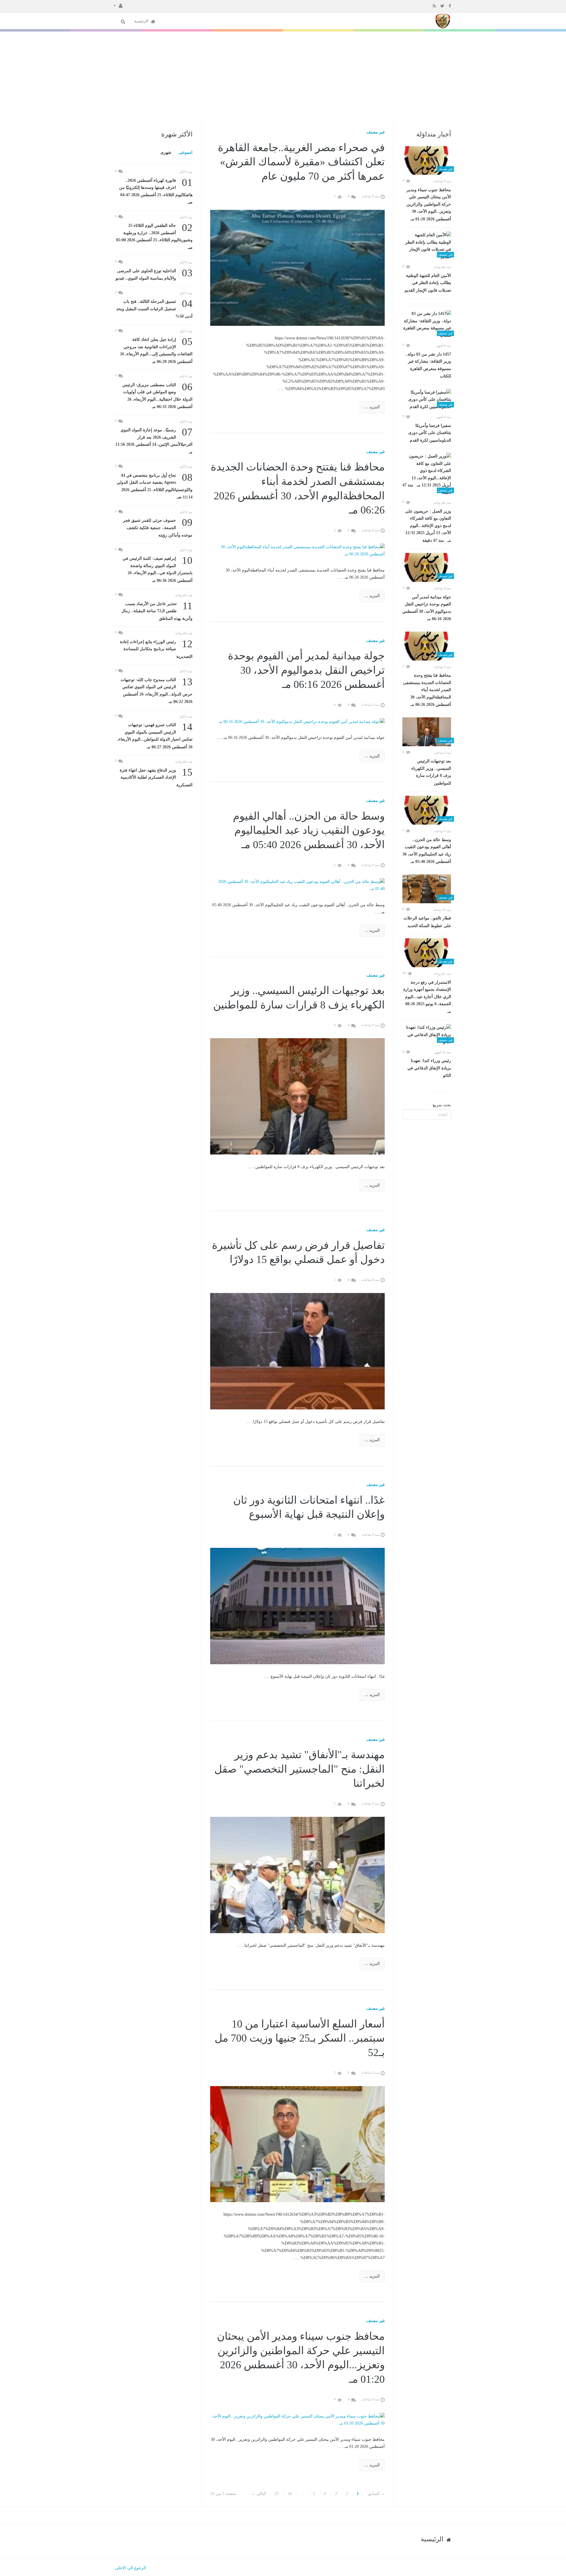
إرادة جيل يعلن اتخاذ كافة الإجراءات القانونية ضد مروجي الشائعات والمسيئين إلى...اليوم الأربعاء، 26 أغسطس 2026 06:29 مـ (156, 350)
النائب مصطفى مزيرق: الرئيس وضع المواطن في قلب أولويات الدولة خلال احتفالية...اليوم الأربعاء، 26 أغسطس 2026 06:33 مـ (157, 395)
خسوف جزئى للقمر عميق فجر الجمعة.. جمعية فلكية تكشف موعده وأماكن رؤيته (158, 527)
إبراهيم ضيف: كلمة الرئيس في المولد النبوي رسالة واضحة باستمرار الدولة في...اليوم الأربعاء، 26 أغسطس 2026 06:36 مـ (158, 569)
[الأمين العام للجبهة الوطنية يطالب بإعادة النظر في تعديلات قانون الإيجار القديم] (427, 246)
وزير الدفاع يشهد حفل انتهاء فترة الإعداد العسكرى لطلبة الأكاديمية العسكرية (156, 777)
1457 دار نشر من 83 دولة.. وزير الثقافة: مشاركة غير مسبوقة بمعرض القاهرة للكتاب (428, 365)
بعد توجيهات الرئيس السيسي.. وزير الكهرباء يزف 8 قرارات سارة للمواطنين (431, 772)
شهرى (166, 152)
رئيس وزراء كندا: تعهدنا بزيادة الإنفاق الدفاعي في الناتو (429, 1068)
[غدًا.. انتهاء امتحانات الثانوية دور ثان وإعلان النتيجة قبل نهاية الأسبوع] (298, 1606)
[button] (118, 5)
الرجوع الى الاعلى (130, 2568)
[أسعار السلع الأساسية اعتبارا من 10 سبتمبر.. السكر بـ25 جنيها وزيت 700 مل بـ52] (298, 2144)
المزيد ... (372, 407)
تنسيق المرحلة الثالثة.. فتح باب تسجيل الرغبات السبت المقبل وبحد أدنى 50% (154, 308)
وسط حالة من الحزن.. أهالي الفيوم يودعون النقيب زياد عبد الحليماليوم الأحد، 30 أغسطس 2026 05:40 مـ (427, 851)
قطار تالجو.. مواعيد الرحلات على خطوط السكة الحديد (427, 922)
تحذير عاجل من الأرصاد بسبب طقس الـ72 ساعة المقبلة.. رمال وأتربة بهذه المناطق (157, 611)
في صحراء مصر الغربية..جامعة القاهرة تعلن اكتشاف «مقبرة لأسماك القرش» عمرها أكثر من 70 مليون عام (301, 162)
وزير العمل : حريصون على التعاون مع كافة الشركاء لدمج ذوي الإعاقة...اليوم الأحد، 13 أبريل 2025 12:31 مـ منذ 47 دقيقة (428, 526)
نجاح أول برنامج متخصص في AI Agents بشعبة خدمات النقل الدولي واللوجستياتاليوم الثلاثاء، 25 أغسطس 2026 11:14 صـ (155, 486)
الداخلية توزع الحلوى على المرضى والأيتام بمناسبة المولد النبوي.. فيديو (154, 274)
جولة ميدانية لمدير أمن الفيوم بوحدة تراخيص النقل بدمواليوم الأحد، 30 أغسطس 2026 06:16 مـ (427, 608)
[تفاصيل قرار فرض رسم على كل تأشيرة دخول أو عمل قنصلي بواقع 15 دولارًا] (298, 1351)
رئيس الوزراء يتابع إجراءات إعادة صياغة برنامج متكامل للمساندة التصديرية (156, 649)
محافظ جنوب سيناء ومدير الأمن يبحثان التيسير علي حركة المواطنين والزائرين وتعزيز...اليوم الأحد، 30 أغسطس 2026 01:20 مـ (429, 204)
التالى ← (259, 2494)
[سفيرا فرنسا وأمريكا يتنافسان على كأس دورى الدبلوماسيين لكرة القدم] (427, 400)
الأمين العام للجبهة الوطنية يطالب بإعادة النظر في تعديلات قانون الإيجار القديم (428, 283)
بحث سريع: (441, 1105)
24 (290, 2494)
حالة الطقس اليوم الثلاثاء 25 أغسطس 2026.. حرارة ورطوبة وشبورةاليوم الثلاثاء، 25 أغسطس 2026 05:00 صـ (154, 236)
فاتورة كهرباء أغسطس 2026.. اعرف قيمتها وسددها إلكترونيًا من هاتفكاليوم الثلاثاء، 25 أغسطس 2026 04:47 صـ (156, 191)
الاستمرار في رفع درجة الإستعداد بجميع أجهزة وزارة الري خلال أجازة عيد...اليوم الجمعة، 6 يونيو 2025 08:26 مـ (427, 997)
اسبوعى (186, 152)
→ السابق (376, 2494)
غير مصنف (376, 132)
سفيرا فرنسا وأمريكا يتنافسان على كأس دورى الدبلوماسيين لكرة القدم (430, 433)
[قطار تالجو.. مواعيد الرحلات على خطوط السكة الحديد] (427, 889)
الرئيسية (142, 21)
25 (277, 2494)
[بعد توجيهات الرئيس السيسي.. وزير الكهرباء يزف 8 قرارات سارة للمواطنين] (427, 732)
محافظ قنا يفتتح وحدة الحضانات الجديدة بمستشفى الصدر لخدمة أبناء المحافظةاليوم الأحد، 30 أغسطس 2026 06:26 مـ (427, 690)
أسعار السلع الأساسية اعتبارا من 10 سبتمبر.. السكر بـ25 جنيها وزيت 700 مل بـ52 (300, 2038)
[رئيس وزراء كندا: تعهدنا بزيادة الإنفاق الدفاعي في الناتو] (427, 1035)
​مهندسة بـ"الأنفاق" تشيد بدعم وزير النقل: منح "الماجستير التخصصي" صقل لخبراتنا (300, 1769)
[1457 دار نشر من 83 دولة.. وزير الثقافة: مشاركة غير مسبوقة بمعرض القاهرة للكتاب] (427, 325)
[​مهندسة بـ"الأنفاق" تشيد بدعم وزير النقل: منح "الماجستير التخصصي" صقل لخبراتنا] (298, 1875)
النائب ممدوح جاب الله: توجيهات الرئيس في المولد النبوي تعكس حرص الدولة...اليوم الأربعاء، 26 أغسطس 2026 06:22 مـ (157, 690)
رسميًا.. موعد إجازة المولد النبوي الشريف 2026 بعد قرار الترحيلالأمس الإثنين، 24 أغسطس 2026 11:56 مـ (154, 440)
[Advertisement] (283, 76)
